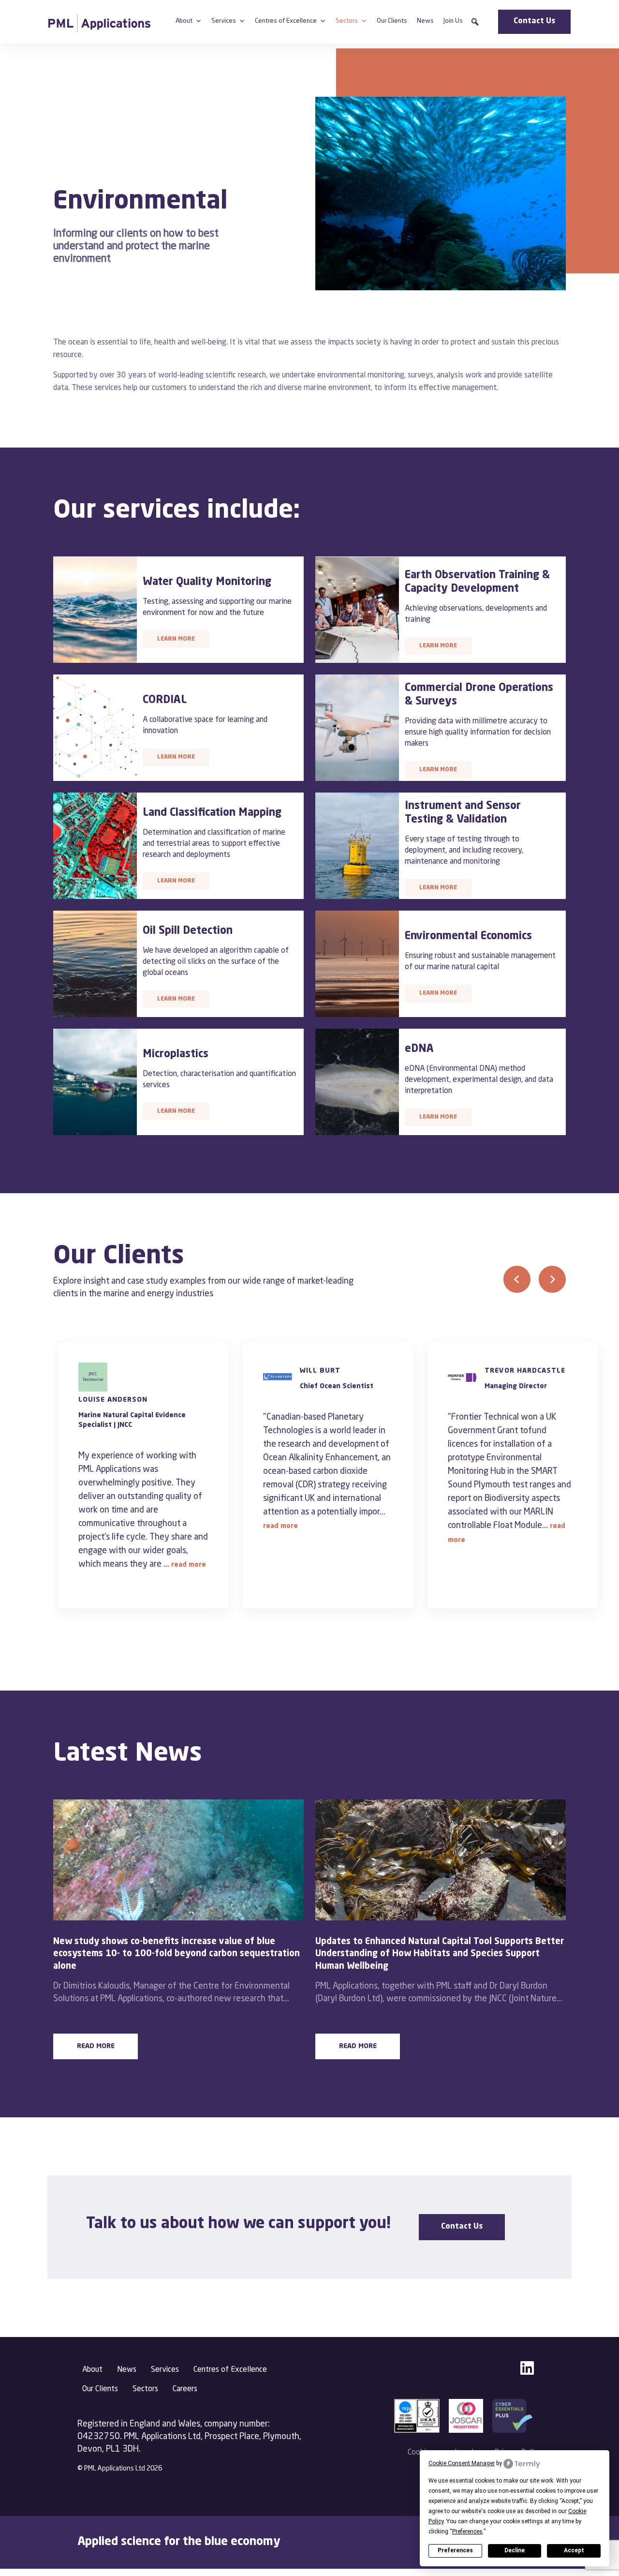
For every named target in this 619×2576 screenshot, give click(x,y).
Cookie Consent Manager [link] (462, 2463)
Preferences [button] (467, 2531)
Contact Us (534, 21)
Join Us (453, 21)
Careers (185, 2389)
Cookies (421, 2453)
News (425, 21)
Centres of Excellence (286, 21)
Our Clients (392, 21)
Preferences (455, 2550)
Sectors (347, 21)
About (184, 21)
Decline (515, 2550)
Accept (574, 2550)
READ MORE (96, 2046)
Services (224, 21)
